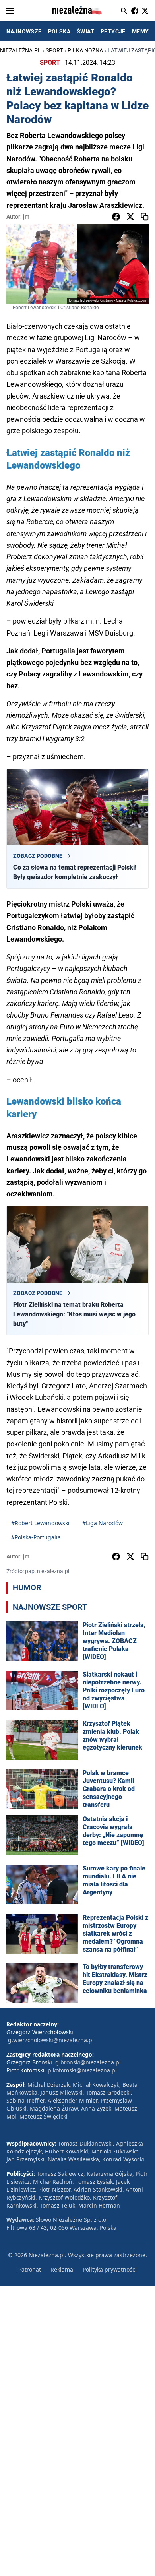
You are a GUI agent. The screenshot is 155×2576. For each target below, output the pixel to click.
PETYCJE (113, 31)
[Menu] (10, 11)
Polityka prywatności (110, 2269)
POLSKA (59, 31)
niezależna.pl (20, 50)
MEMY (140, 31)
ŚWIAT (85, 31)
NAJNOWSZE (24, 31)
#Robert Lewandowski (40, 1523)
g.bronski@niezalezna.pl (88, 2062)
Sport (54, 50)
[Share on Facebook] (116, 217)
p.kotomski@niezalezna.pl (82, 2070)
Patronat (30, 2269)
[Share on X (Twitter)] (130, 217)
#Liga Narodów (103, 1523)
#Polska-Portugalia (36, 1537)
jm (26, 217)
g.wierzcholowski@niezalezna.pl (51, 2040)
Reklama (62, 2269)
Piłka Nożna (85, 50)
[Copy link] (145, 217)
